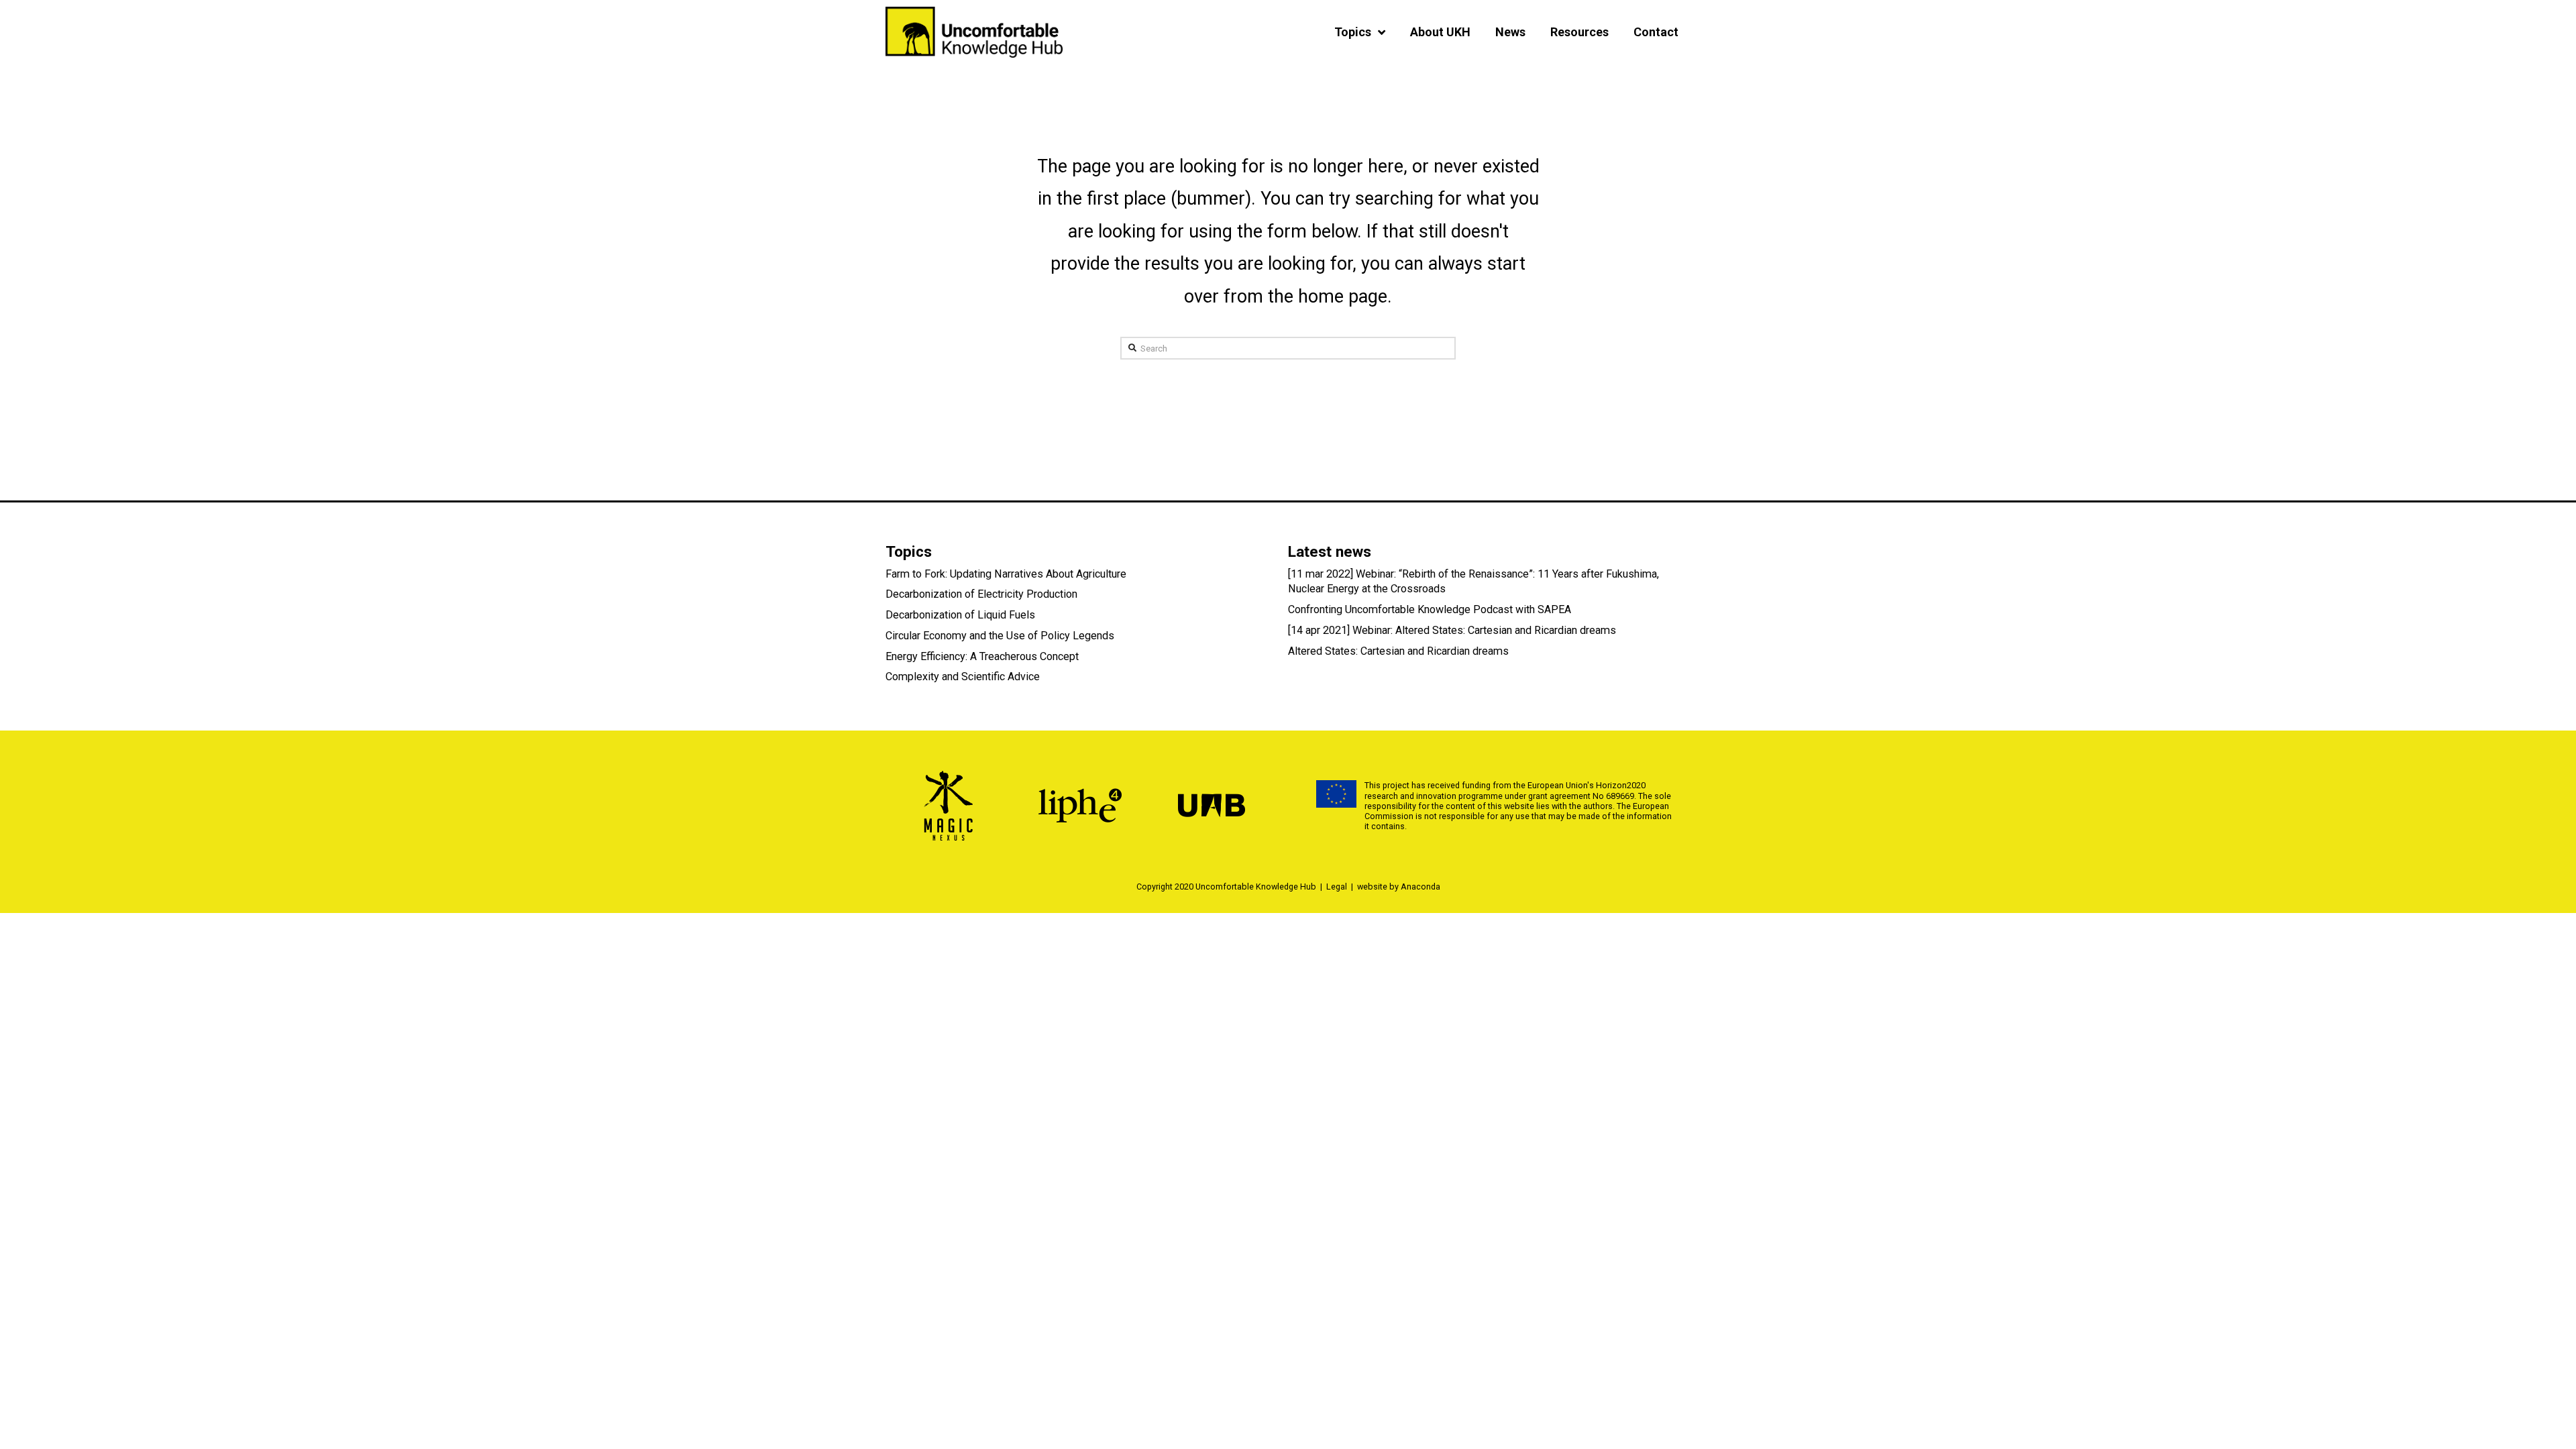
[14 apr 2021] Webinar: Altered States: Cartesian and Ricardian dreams (1452, 630)
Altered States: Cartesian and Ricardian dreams (1398, 651)
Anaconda (1420, 887)
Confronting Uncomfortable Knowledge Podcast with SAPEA (1430, 609)
